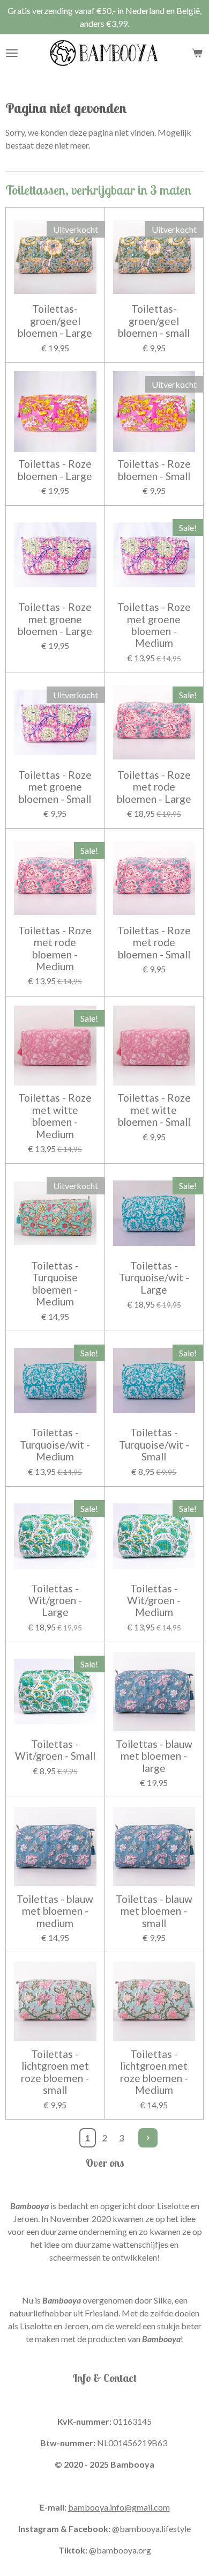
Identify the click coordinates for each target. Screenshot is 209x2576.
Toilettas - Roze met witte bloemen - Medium (55, 1116)
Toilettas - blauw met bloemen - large (154, 1756)
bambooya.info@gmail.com (119, 2507)
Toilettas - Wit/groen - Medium (154, 1601)
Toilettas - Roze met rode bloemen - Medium (55, 949)
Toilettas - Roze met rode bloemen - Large (154, 787)
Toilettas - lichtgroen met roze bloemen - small (55, 2072)
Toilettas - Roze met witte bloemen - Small (154, 1110)
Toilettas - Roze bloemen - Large (55, 470)
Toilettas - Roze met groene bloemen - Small (55, 787)
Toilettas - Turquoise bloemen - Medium (55, 1284)
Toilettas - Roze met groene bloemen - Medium (154, 625)
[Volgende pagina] (148, 2138)
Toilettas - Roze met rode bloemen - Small (154, 943)
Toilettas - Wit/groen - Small (55, 1750)
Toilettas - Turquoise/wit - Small (154, 1445)
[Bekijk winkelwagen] (197, 53)
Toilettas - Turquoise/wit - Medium (55, 1445)
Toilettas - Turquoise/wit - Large (154, 1278)
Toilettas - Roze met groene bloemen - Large (55, 619)
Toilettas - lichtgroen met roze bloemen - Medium (154, 2072)
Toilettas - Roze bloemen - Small (154, 470)
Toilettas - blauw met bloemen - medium (55, 1911)
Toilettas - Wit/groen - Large (55, 1601)
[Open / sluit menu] (12, 53)
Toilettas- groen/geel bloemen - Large (55, 321)
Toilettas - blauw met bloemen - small (154, 1911)
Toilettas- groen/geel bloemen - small (154, 321)
